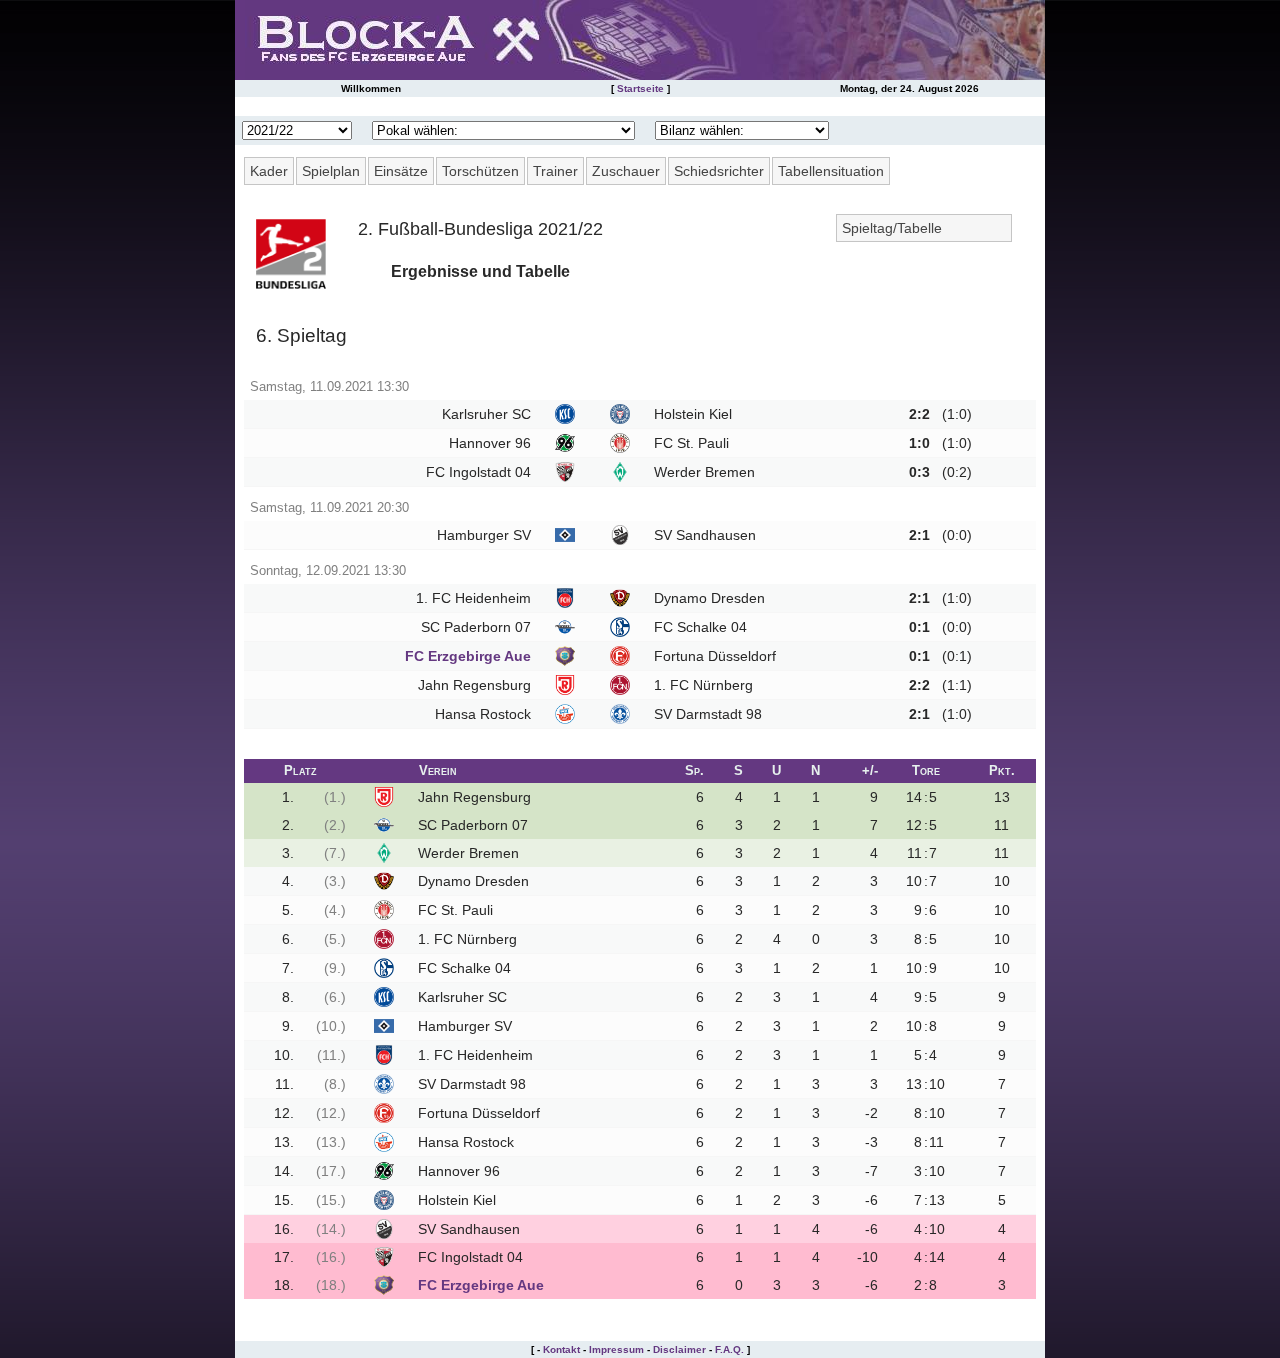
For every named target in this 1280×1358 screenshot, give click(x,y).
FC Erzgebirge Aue (468, 656)
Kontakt (561, 1349)
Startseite (640, 88)
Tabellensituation (831, 171)
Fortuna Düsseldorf (715, 656)
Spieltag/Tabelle (892, 228)
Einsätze (401, 171)
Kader (269, 171)
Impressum (616, 1349)
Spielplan (331, 171)
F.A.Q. (729, 1349)
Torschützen (480, 171)
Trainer (555, 171)
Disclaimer (679, 1349)
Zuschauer (626, 171)
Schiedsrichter (719, 171)
